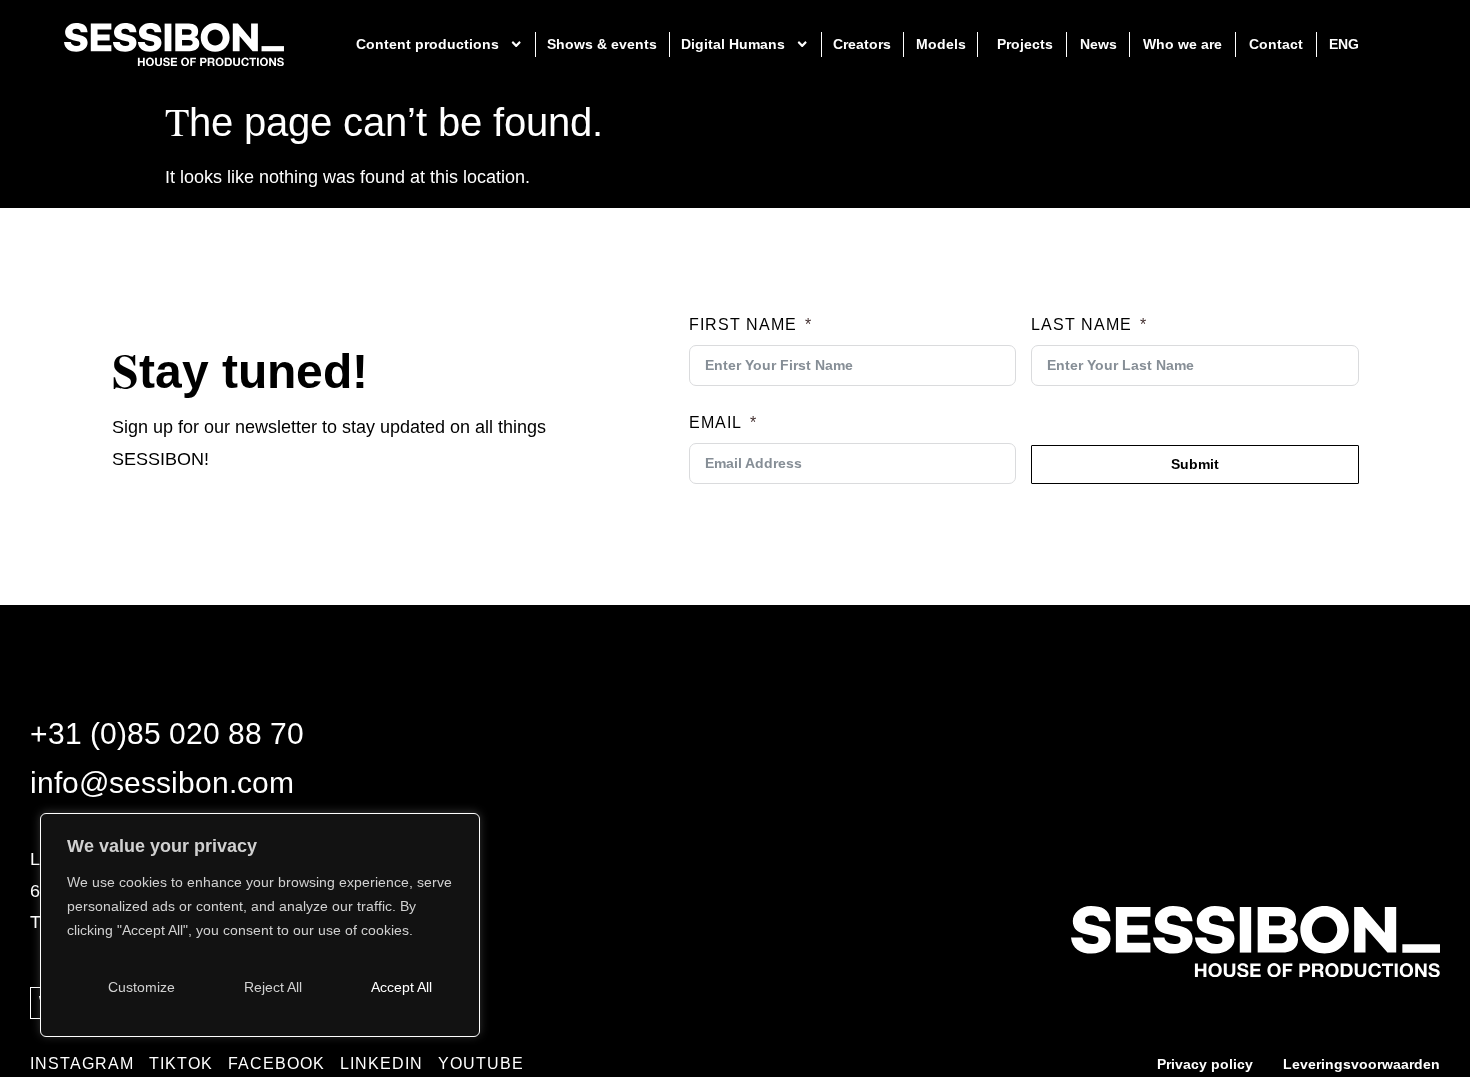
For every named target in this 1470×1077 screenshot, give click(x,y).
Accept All (401, 987)
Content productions (427, 44)
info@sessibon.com (162, 782)
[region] (260, 925)
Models (941, 44)
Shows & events (602, 44)
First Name (743, 324)
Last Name (1081, 324)
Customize (141, 987)
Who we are (1182, 44)
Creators (862, 44)
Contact (1276, 44)
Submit (1195, 464)
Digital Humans (733, 44)
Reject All (273, 987)
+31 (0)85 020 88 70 (167, 733)
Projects (1025, 44)
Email (715, 422)
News (1098, 44)
